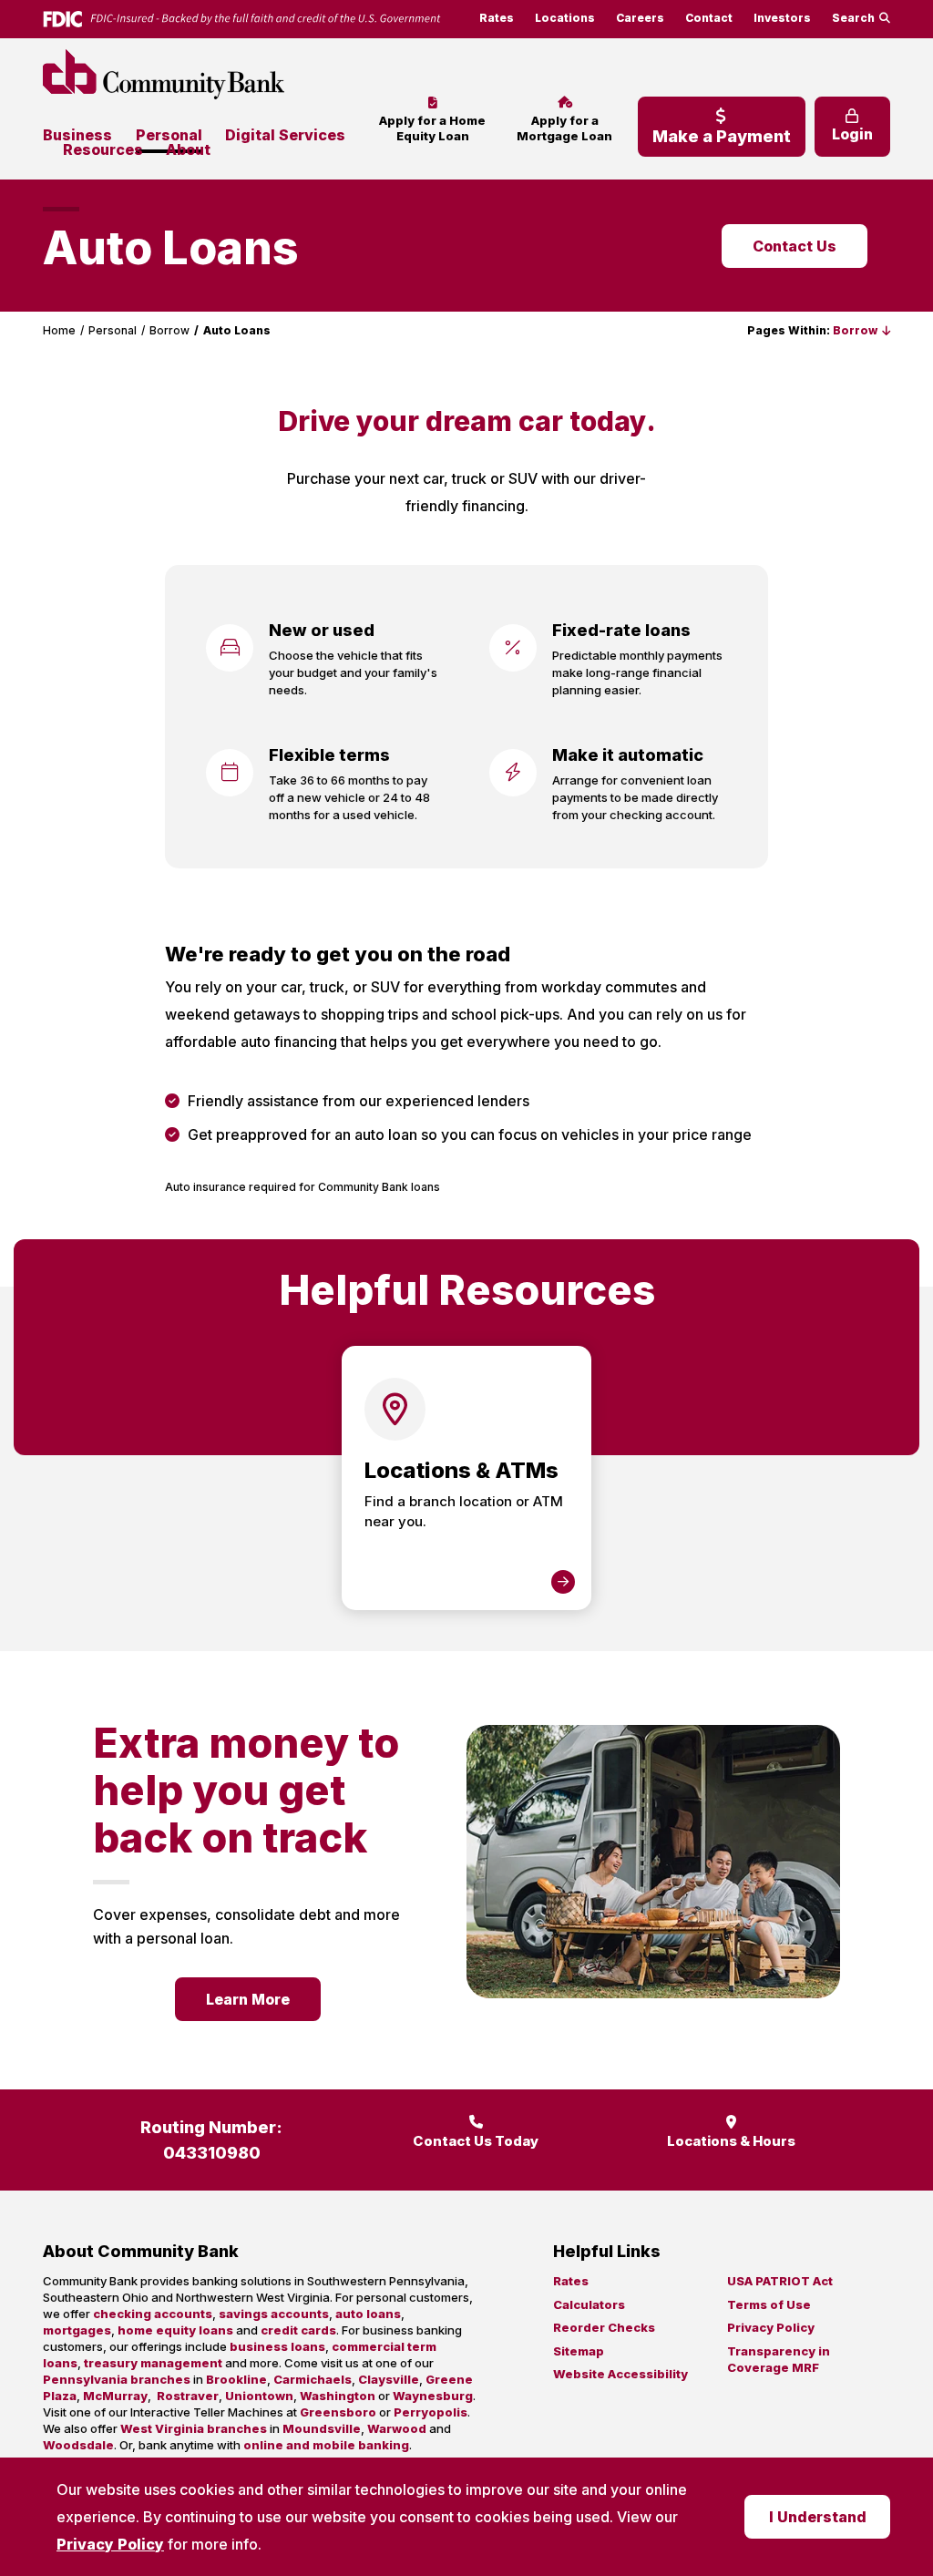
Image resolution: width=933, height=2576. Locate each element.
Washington (338, 2396)
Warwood (397, 2428)
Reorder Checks (604, 2327)
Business (77, 135)
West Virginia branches (194, 2428)
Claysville (389, 2379)
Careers (640, 18)
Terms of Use (769, 2304)
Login (852, 134)
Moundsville (322, 2428)
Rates (497, 18)
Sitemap (579, 2351)
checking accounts (153, 2314)
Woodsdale (78, 2445)
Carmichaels (313, 2379)
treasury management (153, 2363)
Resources (103, 149)
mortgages (77, 2330)
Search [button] (853, 18)
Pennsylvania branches (117, 2379)
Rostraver (188, 2396)
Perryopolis (431, 2412)
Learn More (248, 1999)
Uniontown (259, 2396)
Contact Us (795, 246)
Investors (782, 18)
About (188, 149)
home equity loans (175, 2330)
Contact (709, 18)
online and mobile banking (326, 2445)
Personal (169, 135)
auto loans (368, 2314)
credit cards (298, 2330)
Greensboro (338, 2412)
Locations (565, 18)
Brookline (236, 2379)
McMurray (115, 2396)
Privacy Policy (110, 2544)
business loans (277, 2346)
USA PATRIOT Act (780, 2281)
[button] (861, 330)
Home (59, 330)
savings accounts (274, 2314)
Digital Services (285, 135)
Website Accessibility (620, 2374)
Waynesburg (433, 2396)
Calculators (589, 2304)
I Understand (818, 2517)
